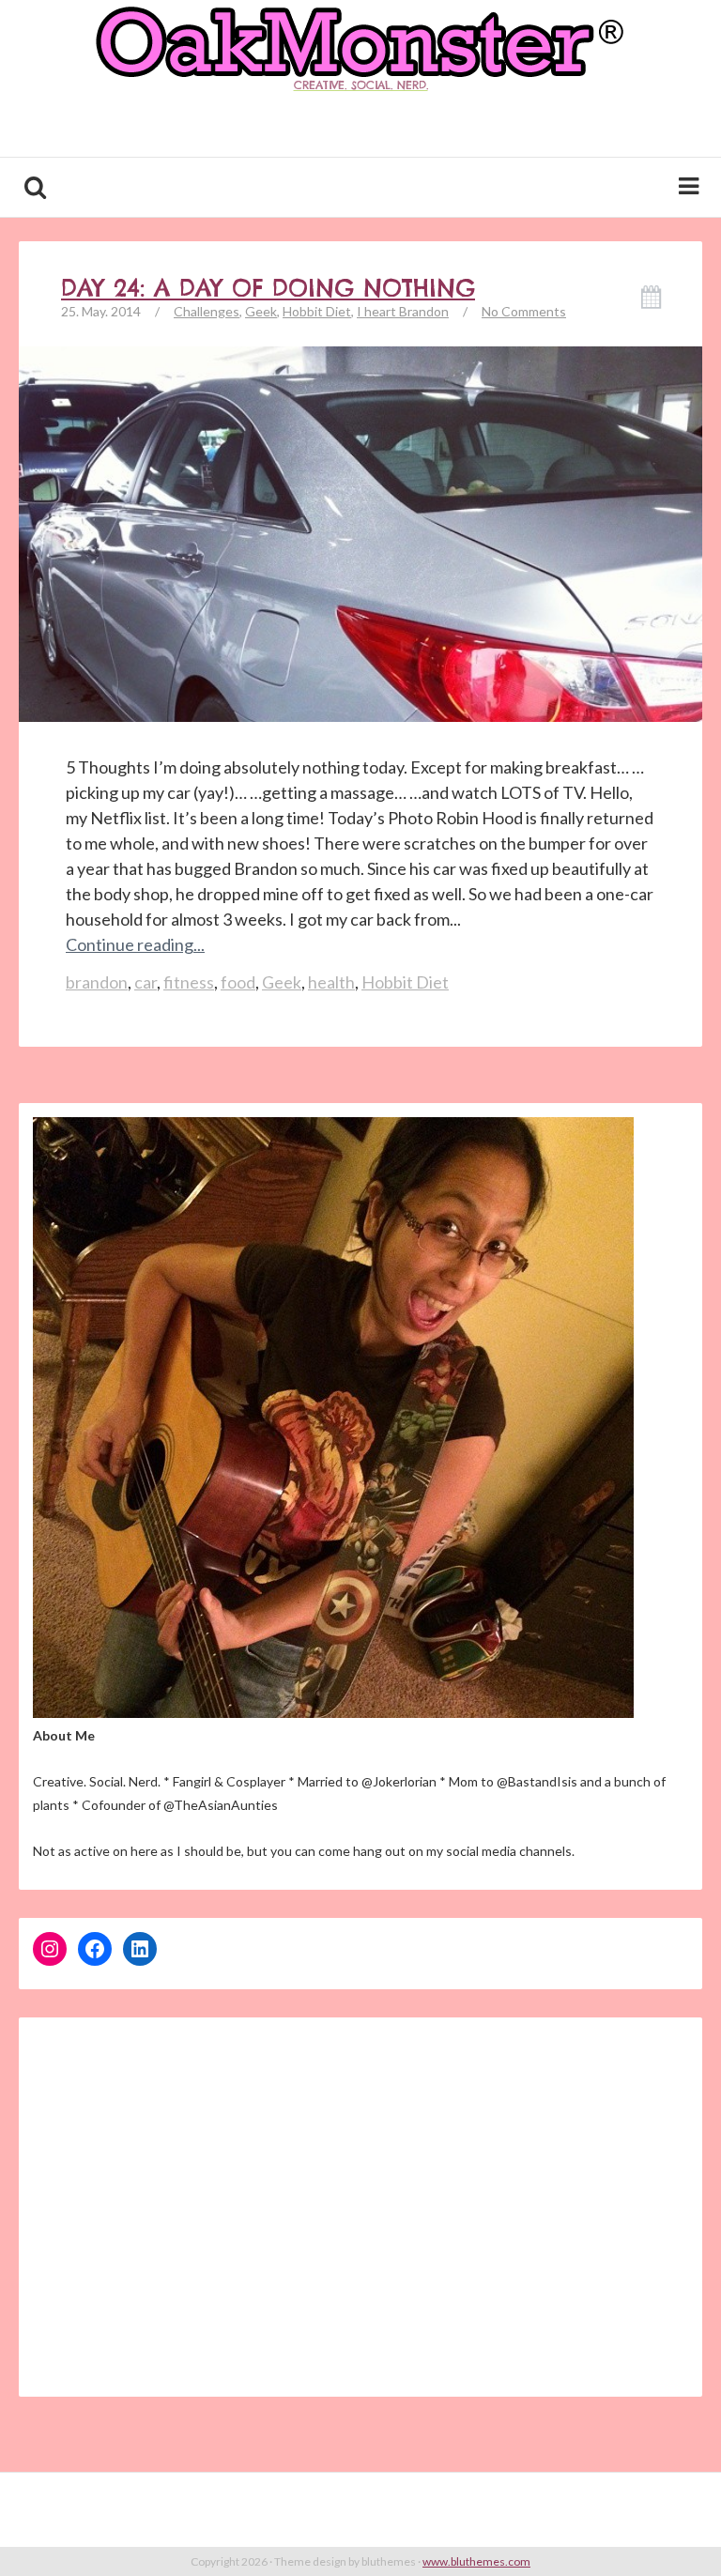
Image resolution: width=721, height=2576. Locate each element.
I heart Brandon (403, 311)
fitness (189, 982)
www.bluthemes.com (476, 2561)
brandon (97, 982)
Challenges (207, 311)
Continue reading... (135, 944)
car (146, 982)
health (331, 982)
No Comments (524, 311)
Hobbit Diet (317, 311)
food (238, 982)
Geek (261, 311)
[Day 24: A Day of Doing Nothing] (360, 687)
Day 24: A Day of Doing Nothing (268, 288)
